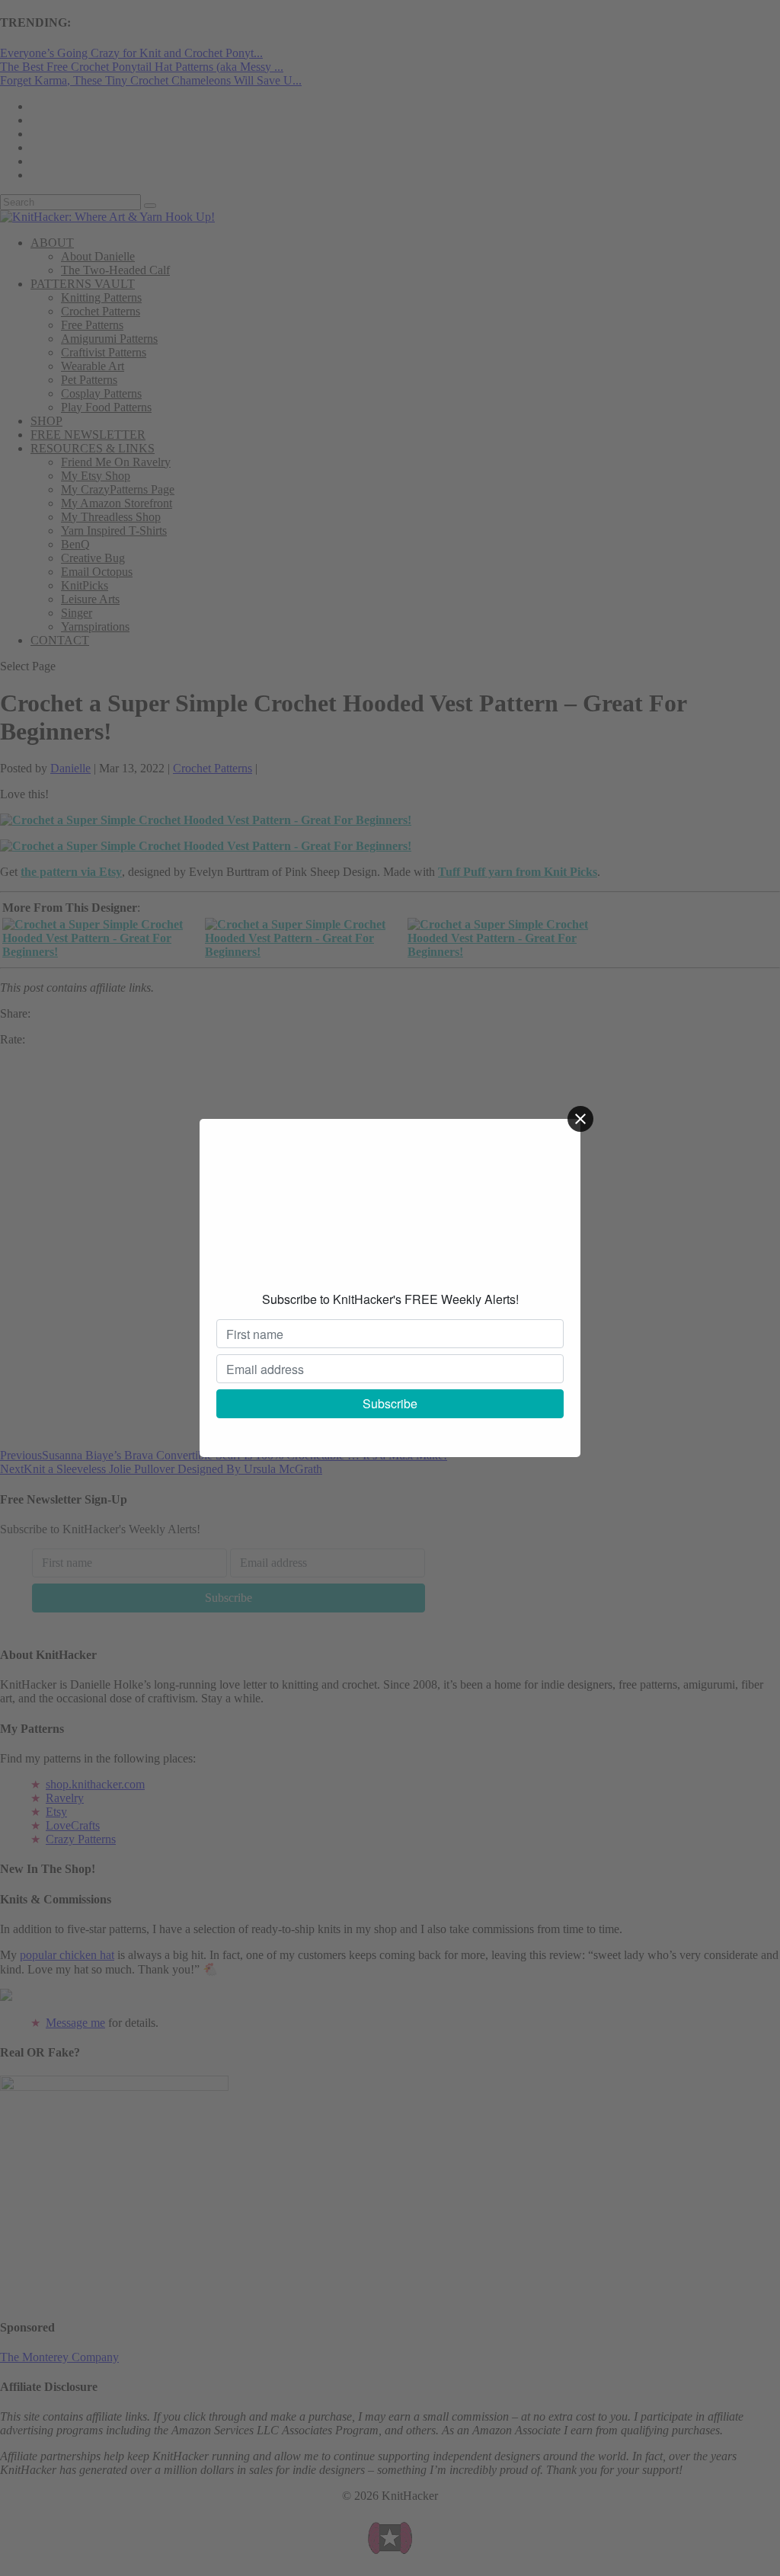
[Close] (580, 1119)
